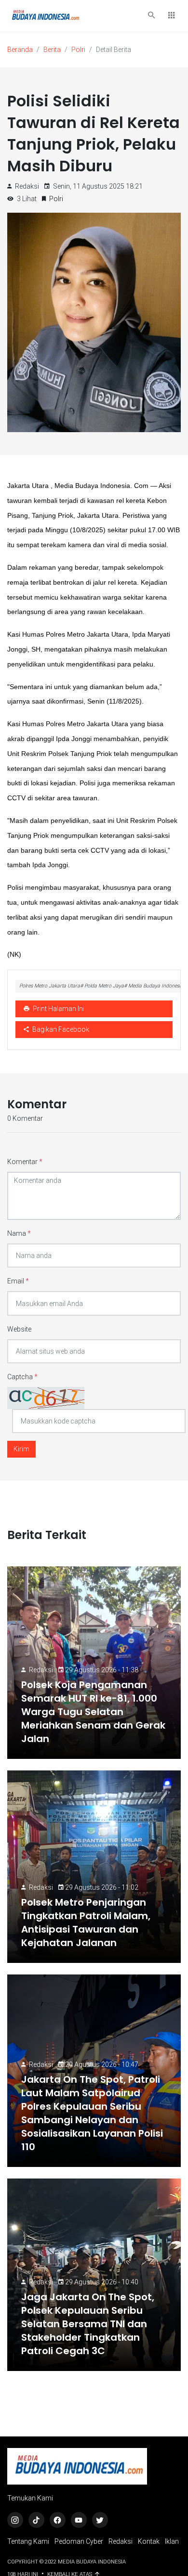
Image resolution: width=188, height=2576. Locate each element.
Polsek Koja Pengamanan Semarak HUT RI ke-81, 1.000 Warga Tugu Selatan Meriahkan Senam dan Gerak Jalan (93, 1712)
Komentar (25, 1162)
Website (19, 1329)
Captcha (22, 1377)
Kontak (149, 2541)
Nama (19, 1233)
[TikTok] (36, 2520)
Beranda (20, 50)
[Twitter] (100, 2520)
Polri (78, 50)
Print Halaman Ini (58, 1009)
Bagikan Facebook (60, 1029)
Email (18, 1281)
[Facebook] (58, 2520)
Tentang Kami (28, 2541)
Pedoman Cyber (79, 2541)
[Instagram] (15, 2520)
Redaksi (41, 1670)
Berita (52, 50)
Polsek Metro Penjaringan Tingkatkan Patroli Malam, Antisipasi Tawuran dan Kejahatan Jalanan (86, 1922)
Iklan (172, 2541)
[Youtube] (79, 2520)
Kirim (21, 1449)
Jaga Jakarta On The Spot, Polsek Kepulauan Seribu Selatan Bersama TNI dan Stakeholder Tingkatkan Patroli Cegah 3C (88, 2324)
